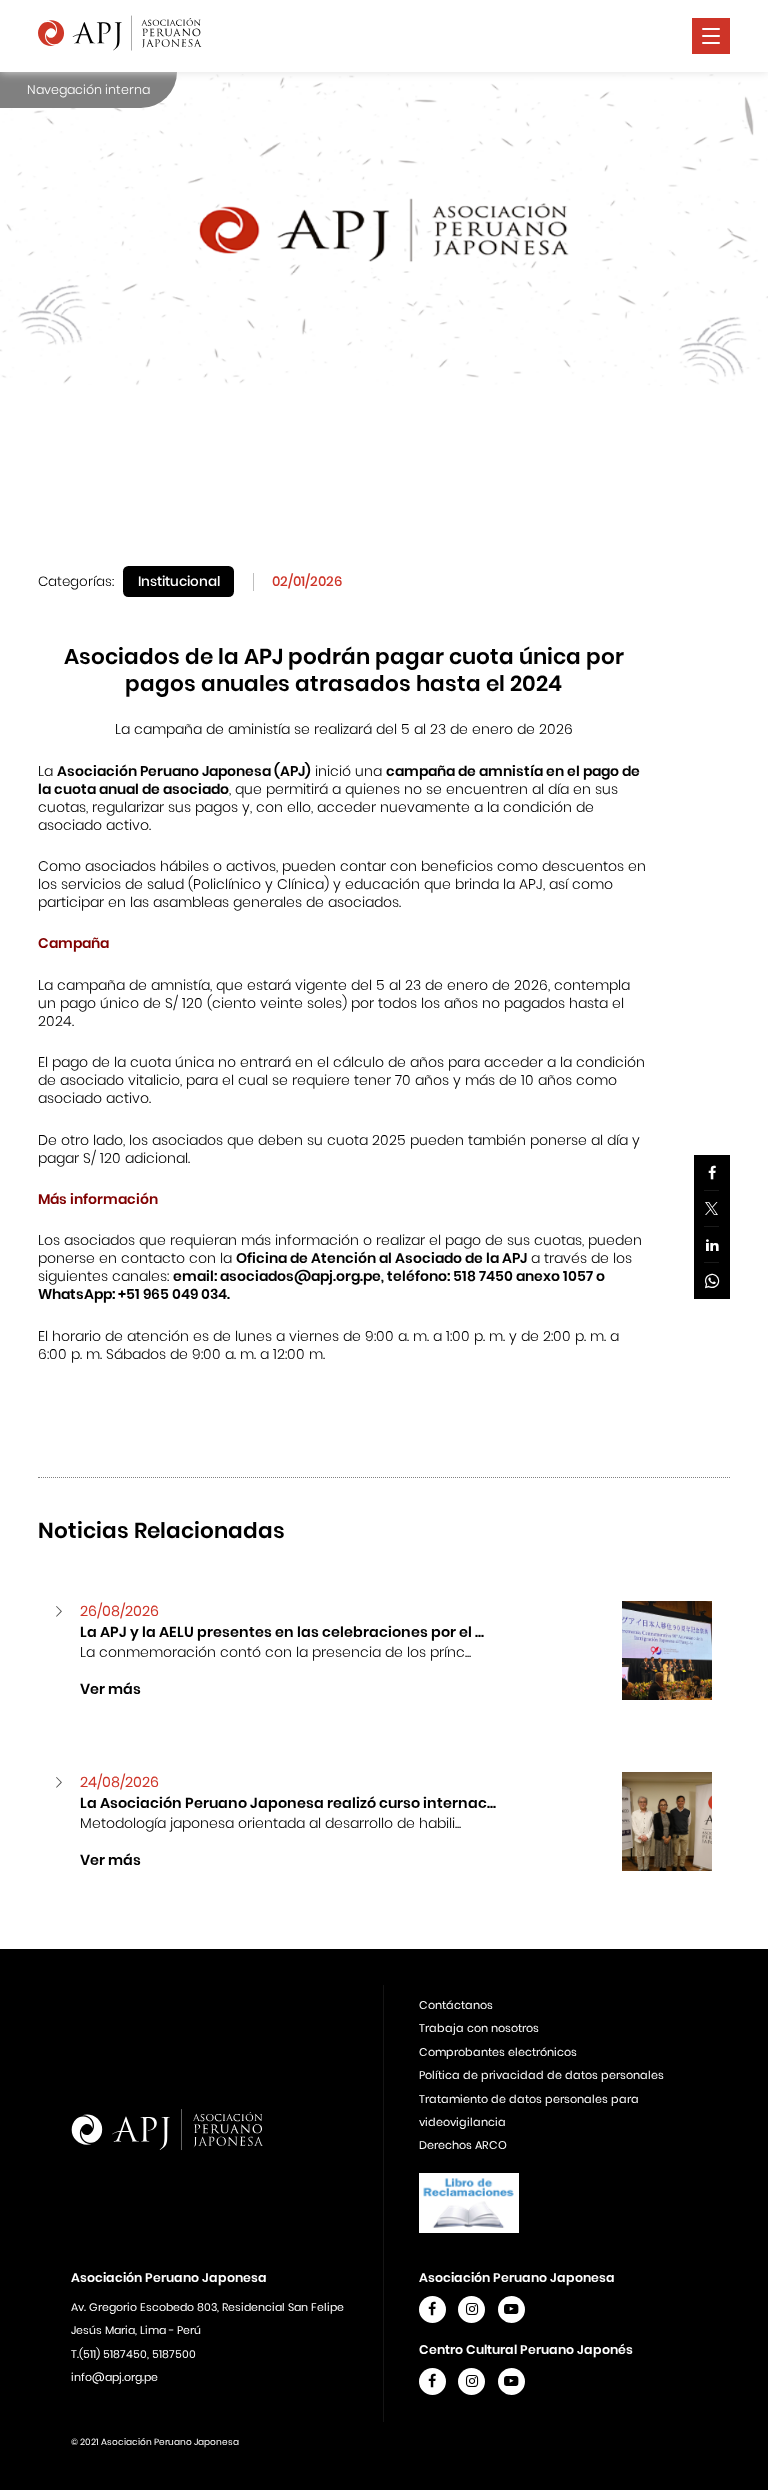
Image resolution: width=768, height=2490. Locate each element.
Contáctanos (456, 2005)
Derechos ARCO (463, 2145)
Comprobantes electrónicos (498, 2052)
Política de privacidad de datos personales (541, 2075)
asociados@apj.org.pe (300, 1276)
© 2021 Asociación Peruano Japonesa (155, 2442)
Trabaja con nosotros (479, 2028)
